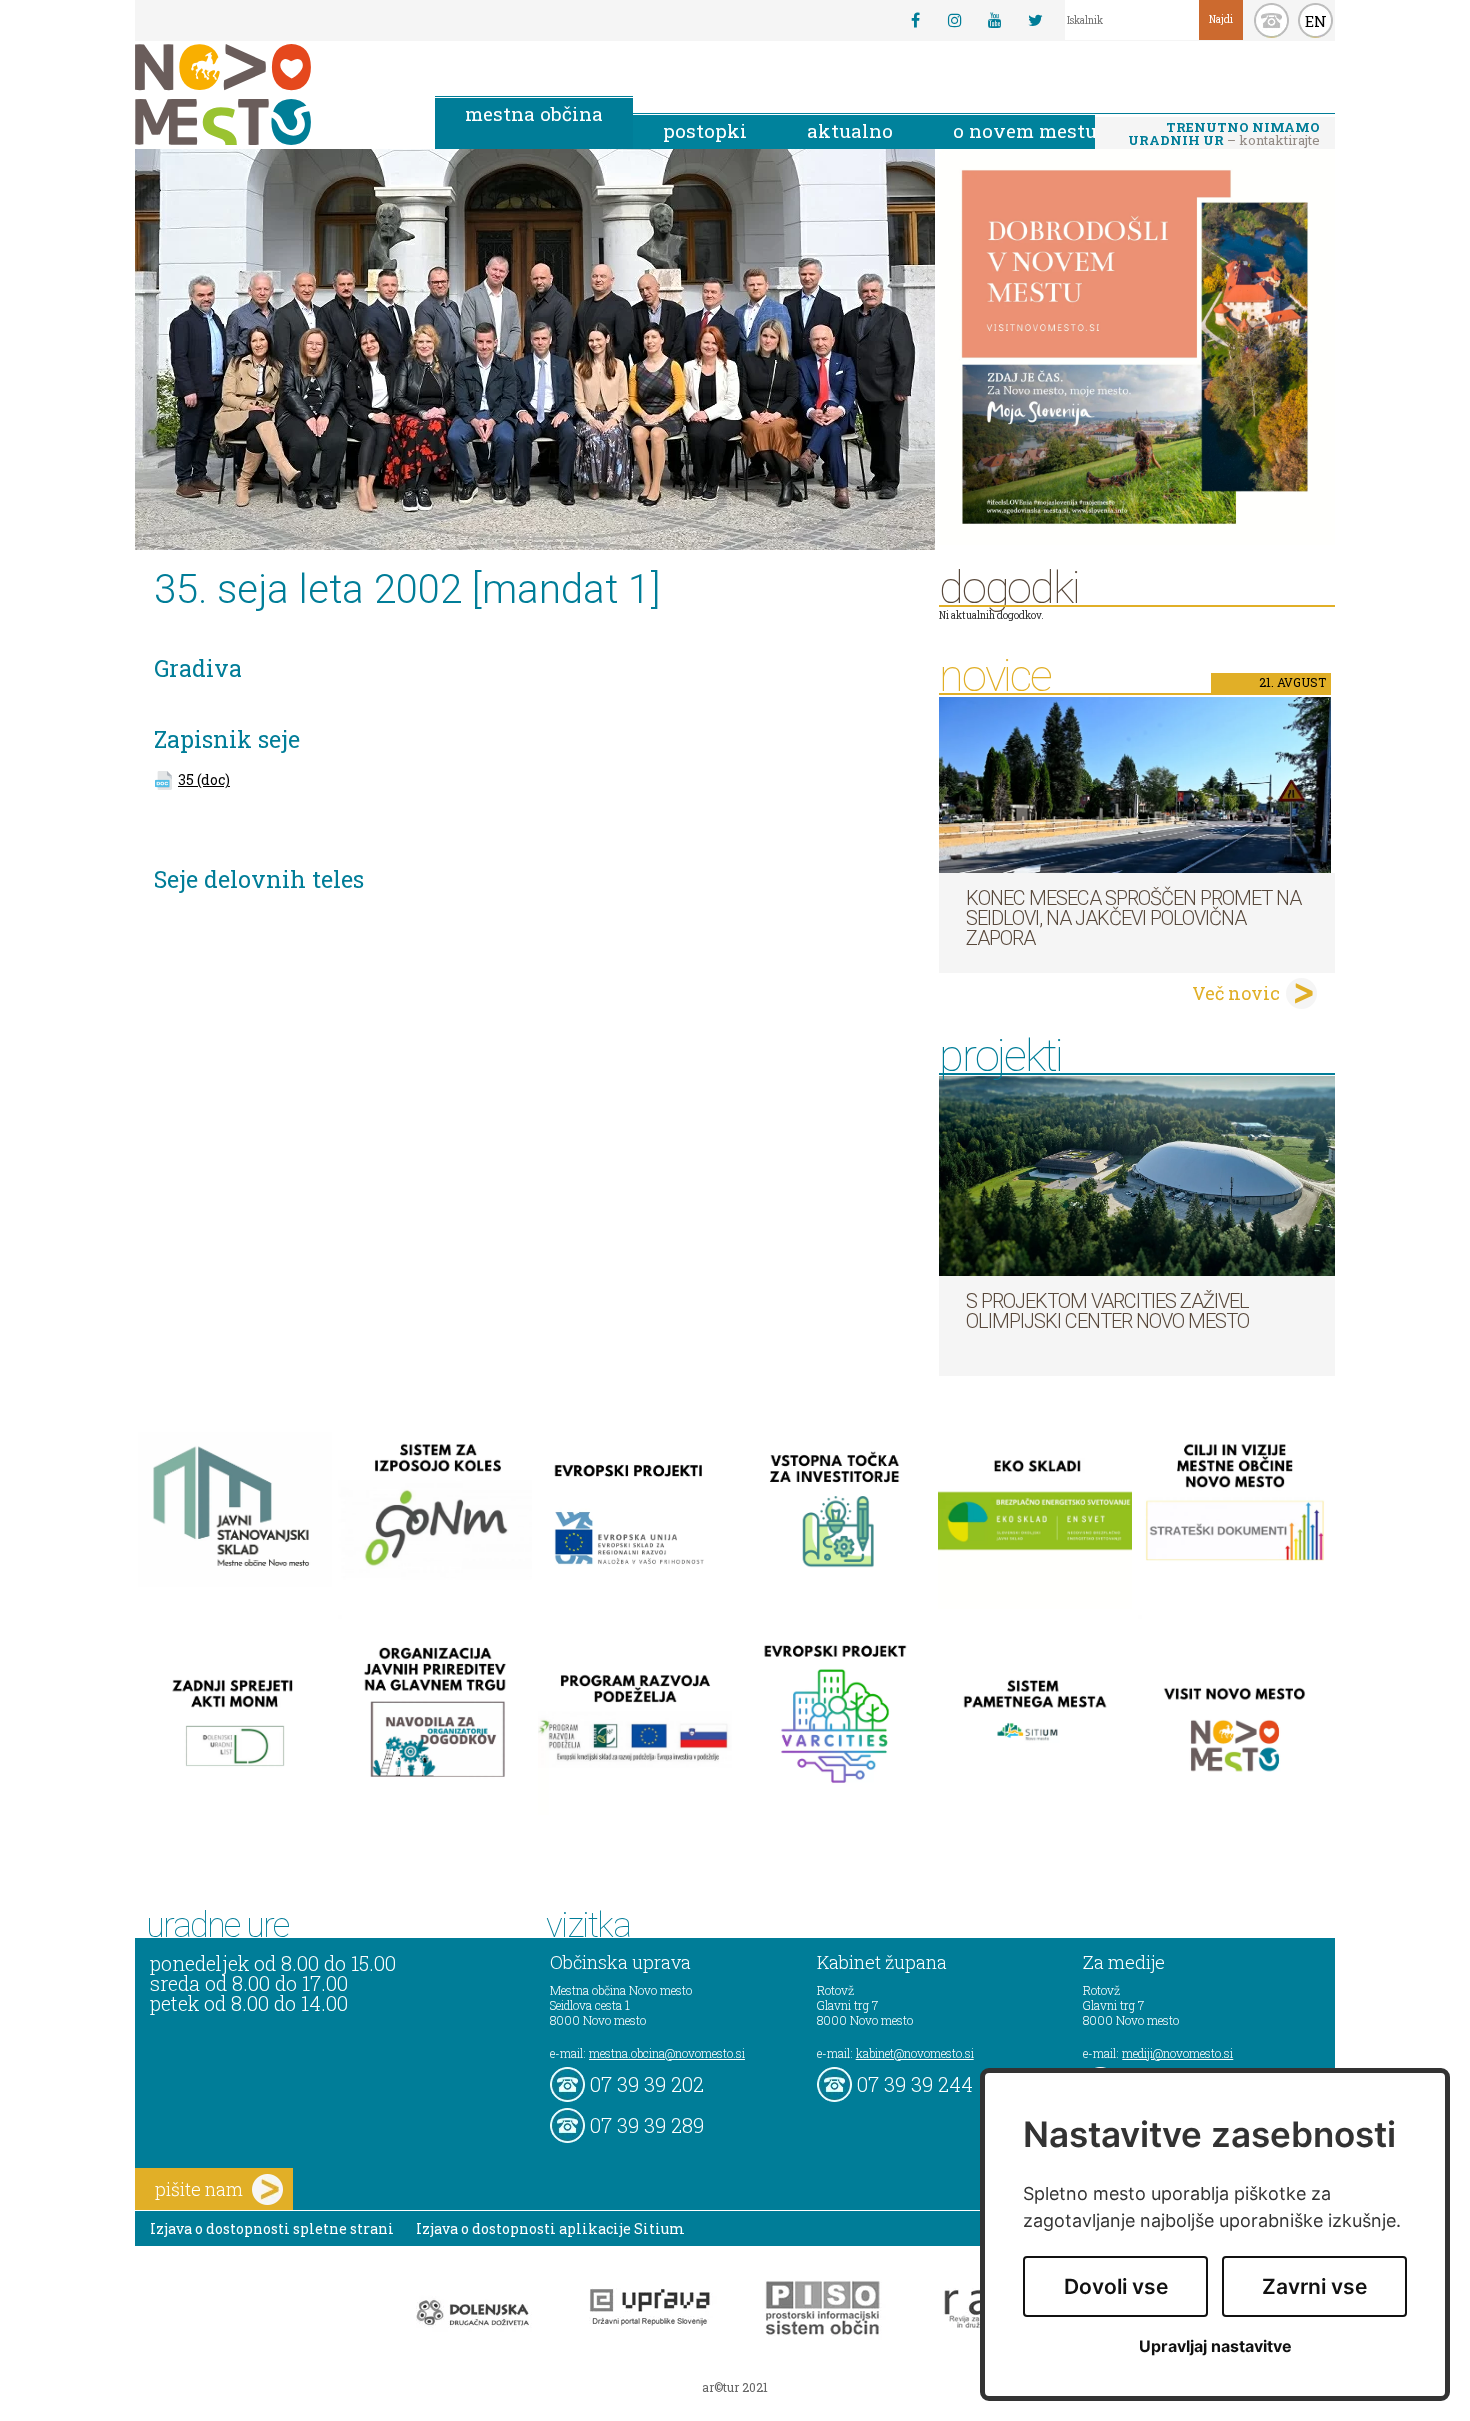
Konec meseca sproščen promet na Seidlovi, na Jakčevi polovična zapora (1133, 918)
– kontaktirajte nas (1224, 135)
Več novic (1236, 993)
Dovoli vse (1116, 2286)
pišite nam (199, 2189)
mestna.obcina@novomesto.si (667, 2053)
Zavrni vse (1314, 2286)
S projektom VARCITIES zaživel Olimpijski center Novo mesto (1107, 1311)
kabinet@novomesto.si (915, 2053)
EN (1316, 21)
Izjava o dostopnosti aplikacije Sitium (550, 2228)
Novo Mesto (270, 94)
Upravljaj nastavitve (1215, 2346)
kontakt (1271, 20)
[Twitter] (1035, 20)
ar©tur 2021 (735, 2387)
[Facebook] (915, 20)
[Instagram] (955, 20)
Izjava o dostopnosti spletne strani (272, 2228)
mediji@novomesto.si (1177, 2053)
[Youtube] (995, 20)
